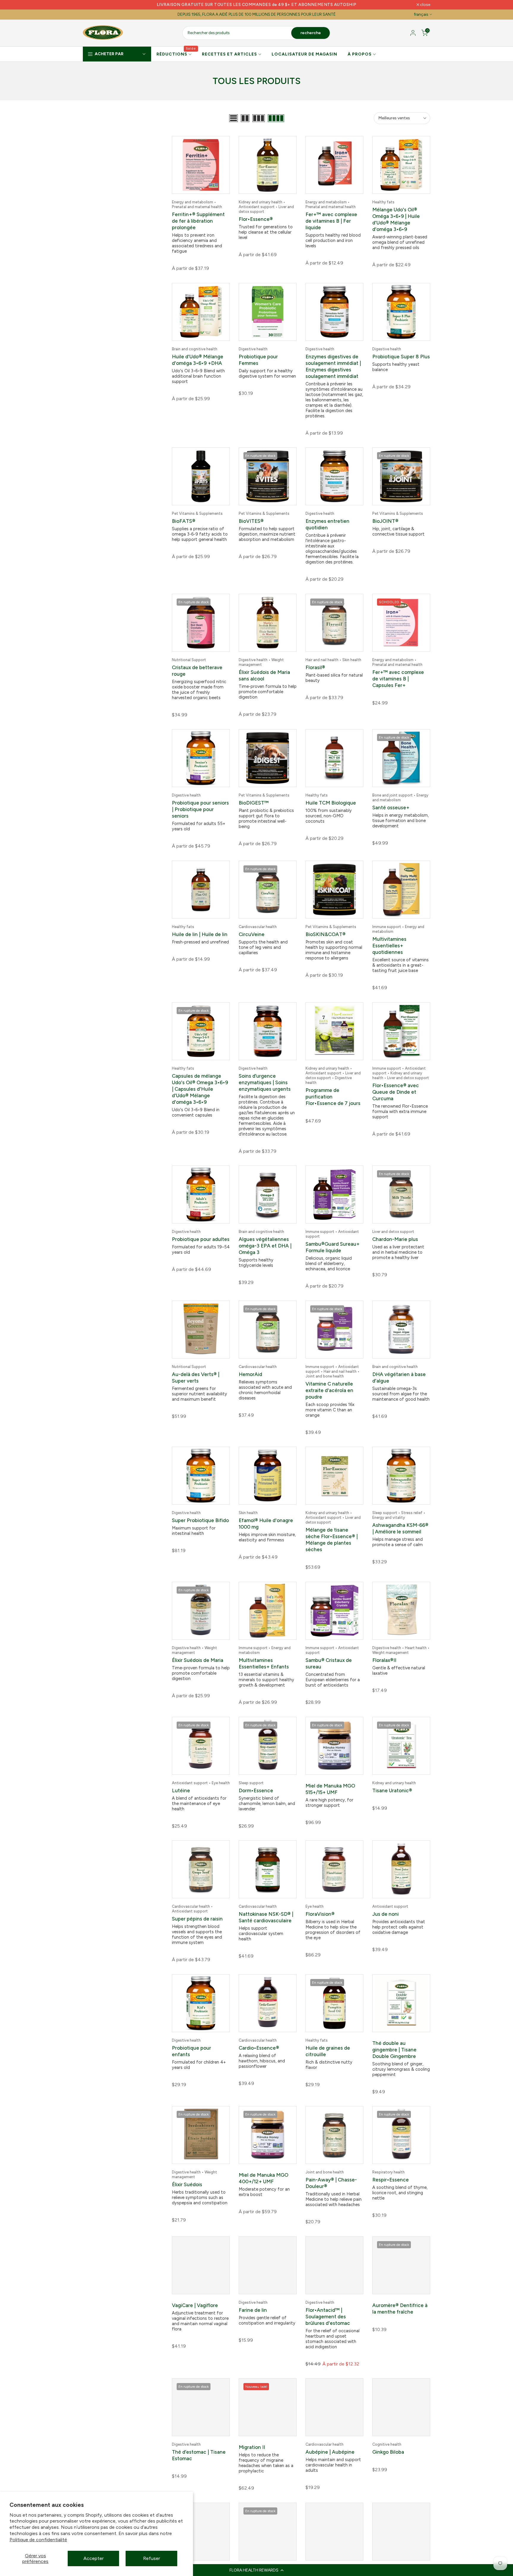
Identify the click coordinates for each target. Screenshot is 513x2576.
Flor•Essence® (256, 219)
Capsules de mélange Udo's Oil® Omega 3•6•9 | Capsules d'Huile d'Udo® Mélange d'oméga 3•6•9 (200, 1094)
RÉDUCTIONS (176, 54)
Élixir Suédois (187, 2189)
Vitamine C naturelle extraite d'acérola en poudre (329, 1395)
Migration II (252, 2452)
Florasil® (315, 671)
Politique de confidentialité (38, 2540)
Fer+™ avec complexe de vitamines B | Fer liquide (331, 221)
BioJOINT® (385, 523)
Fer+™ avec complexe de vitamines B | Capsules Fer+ (398, 682)
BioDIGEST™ (254, 808)
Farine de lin (253, 2315)
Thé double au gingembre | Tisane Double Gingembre (394, 2054)
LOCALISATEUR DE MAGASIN (304, 54)
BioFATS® (184, 523)
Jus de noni (385, 1919)
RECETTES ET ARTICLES (229, 54)
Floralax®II (384, 1665)
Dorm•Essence (256, 1795)
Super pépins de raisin (197, 1923)
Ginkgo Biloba (388, 2457)
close (91, 5)
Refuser (152, 2558)
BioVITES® (251, 523)
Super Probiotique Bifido (200, 1525)
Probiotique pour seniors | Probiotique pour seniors (200, 814)
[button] (256, 2570)
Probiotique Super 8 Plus (401, 358)
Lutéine (181, 1795)
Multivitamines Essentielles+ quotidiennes (389, 950)
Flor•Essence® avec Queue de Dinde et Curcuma (396, 1097)
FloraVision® (320, 1919)
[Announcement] (256, 5)
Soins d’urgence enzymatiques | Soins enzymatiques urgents (265, 1087)
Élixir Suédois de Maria (198, 1665)
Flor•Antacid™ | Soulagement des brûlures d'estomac (328, 2321)
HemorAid (250, 1379)
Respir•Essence (391, 2184)
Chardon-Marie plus (395, 1244)
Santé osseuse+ (391, 812)
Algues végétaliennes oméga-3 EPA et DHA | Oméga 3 (265, 1250)
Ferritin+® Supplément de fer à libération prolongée (198, 221)
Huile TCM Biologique (331, 808)
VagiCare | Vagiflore (195, 2310)
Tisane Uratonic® (392, 1795)
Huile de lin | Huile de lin (200, 939)
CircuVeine (252, 939)
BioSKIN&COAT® (326, 939)
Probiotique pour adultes (201, 1244)
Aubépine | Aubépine (330, 2457)
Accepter (94, 2558)
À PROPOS (360, 54)
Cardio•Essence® (259, 2053)
